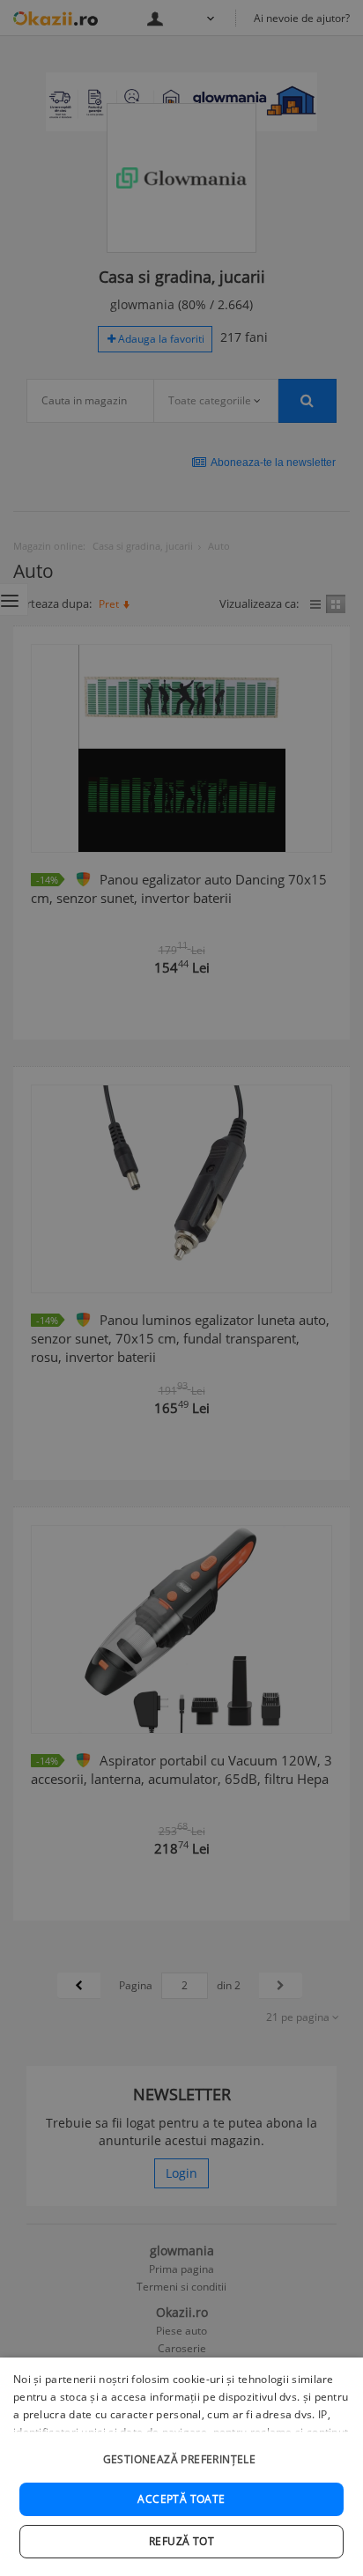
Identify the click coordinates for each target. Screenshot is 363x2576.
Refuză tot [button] (181, 2541)
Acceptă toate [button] (181, 2499)
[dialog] (181, 2467)
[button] (181, 2450)
